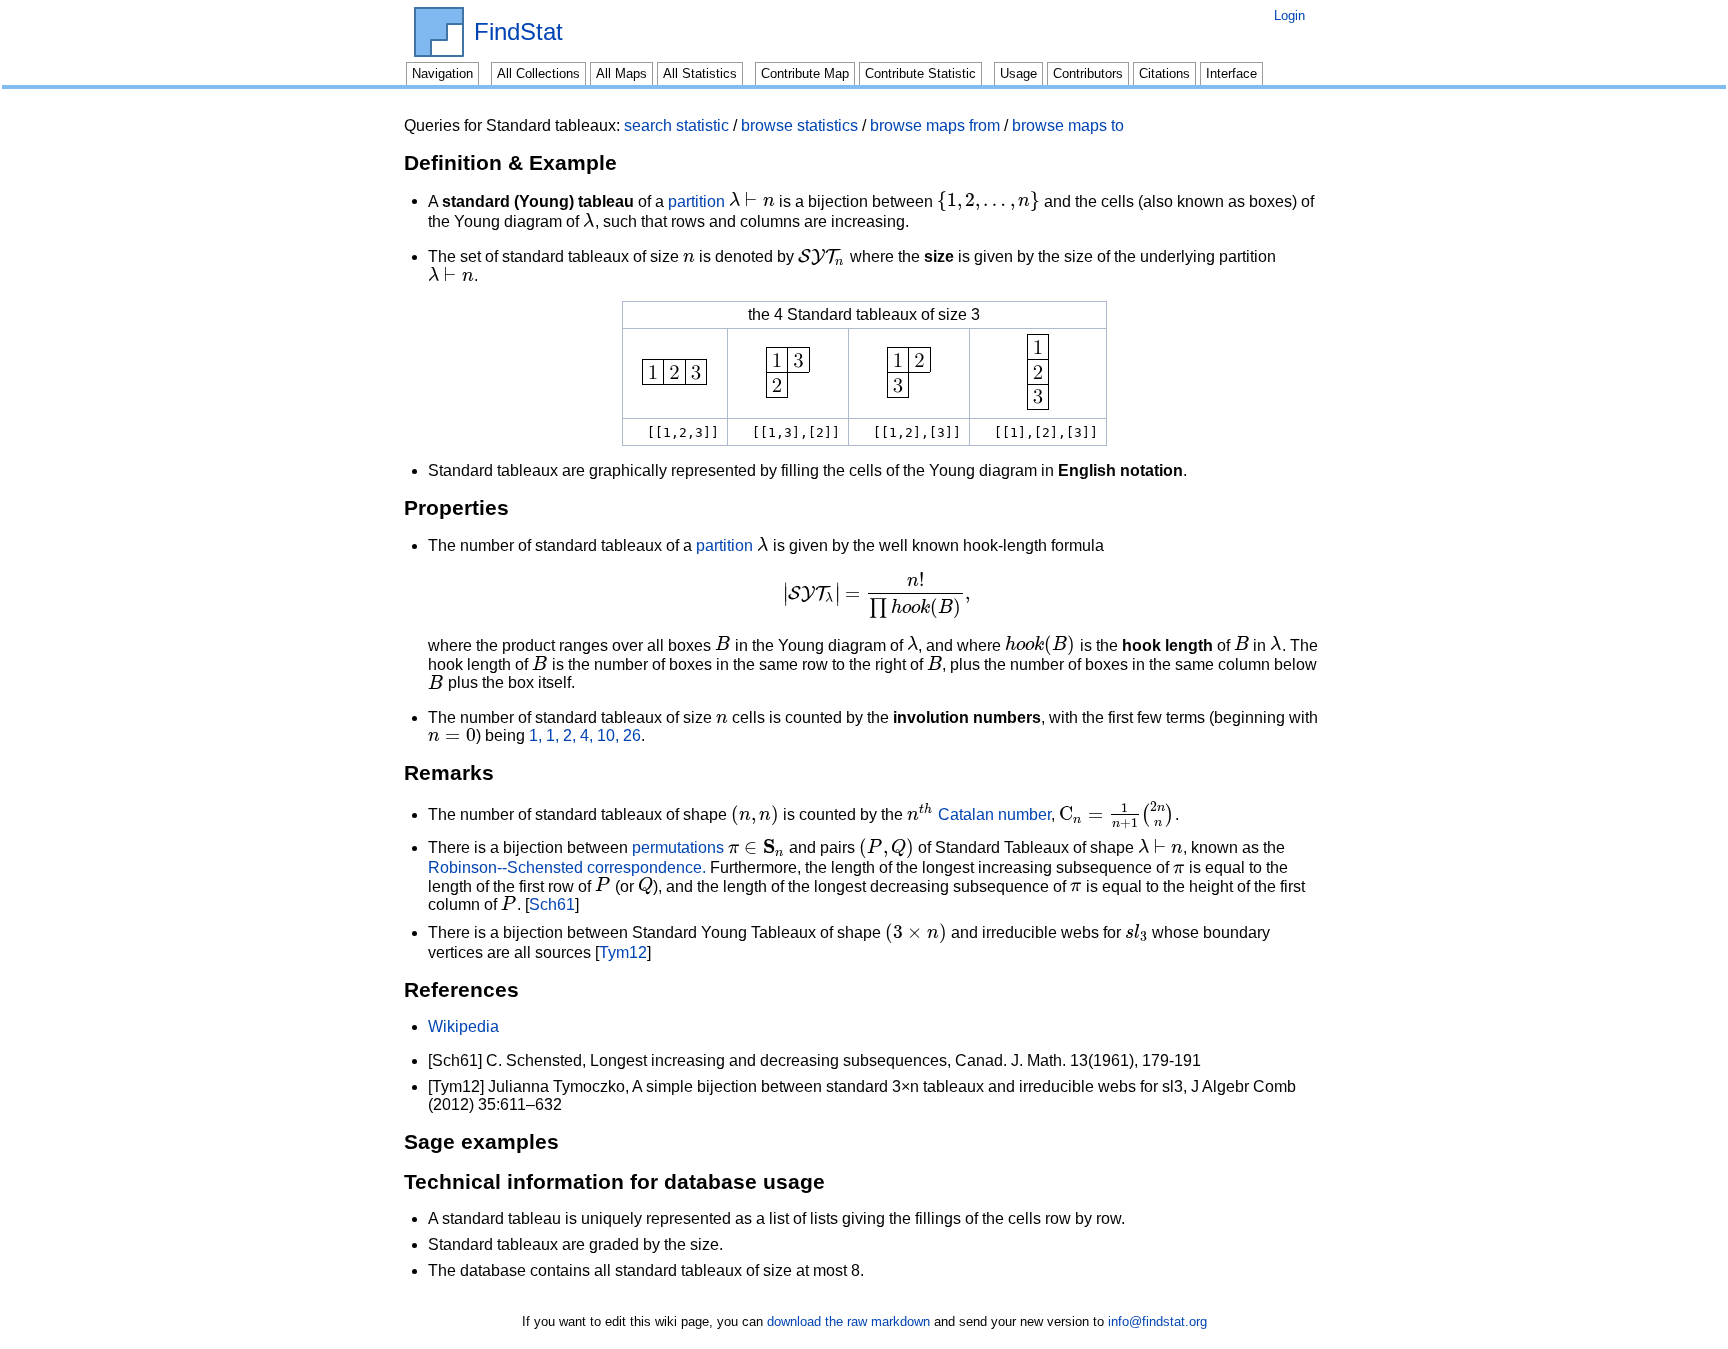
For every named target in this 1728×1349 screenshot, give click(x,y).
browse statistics (799, 125)
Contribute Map (805, 73)
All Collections (538, 73)
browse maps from (935, 125)
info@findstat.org (1157, 1321)
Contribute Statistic (920, 73)
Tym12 (623, 952)
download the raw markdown (848, 1321)
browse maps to (1068, 125)
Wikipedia (463, 1026)
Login (1289, 15)
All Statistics (700, 73)
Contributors (1088, 73)
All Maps (621, 73)
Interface (1231, 73)
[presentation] (752, 200)
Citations (1164, 73)
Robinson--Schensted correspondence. (567, 867)
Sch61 (552, 904)
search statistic (676, 125)
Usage (1018, 73)
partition (696, 200)
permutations (678, 847)
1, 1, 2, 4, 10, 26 (585, 735)
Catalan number (994, 814)
